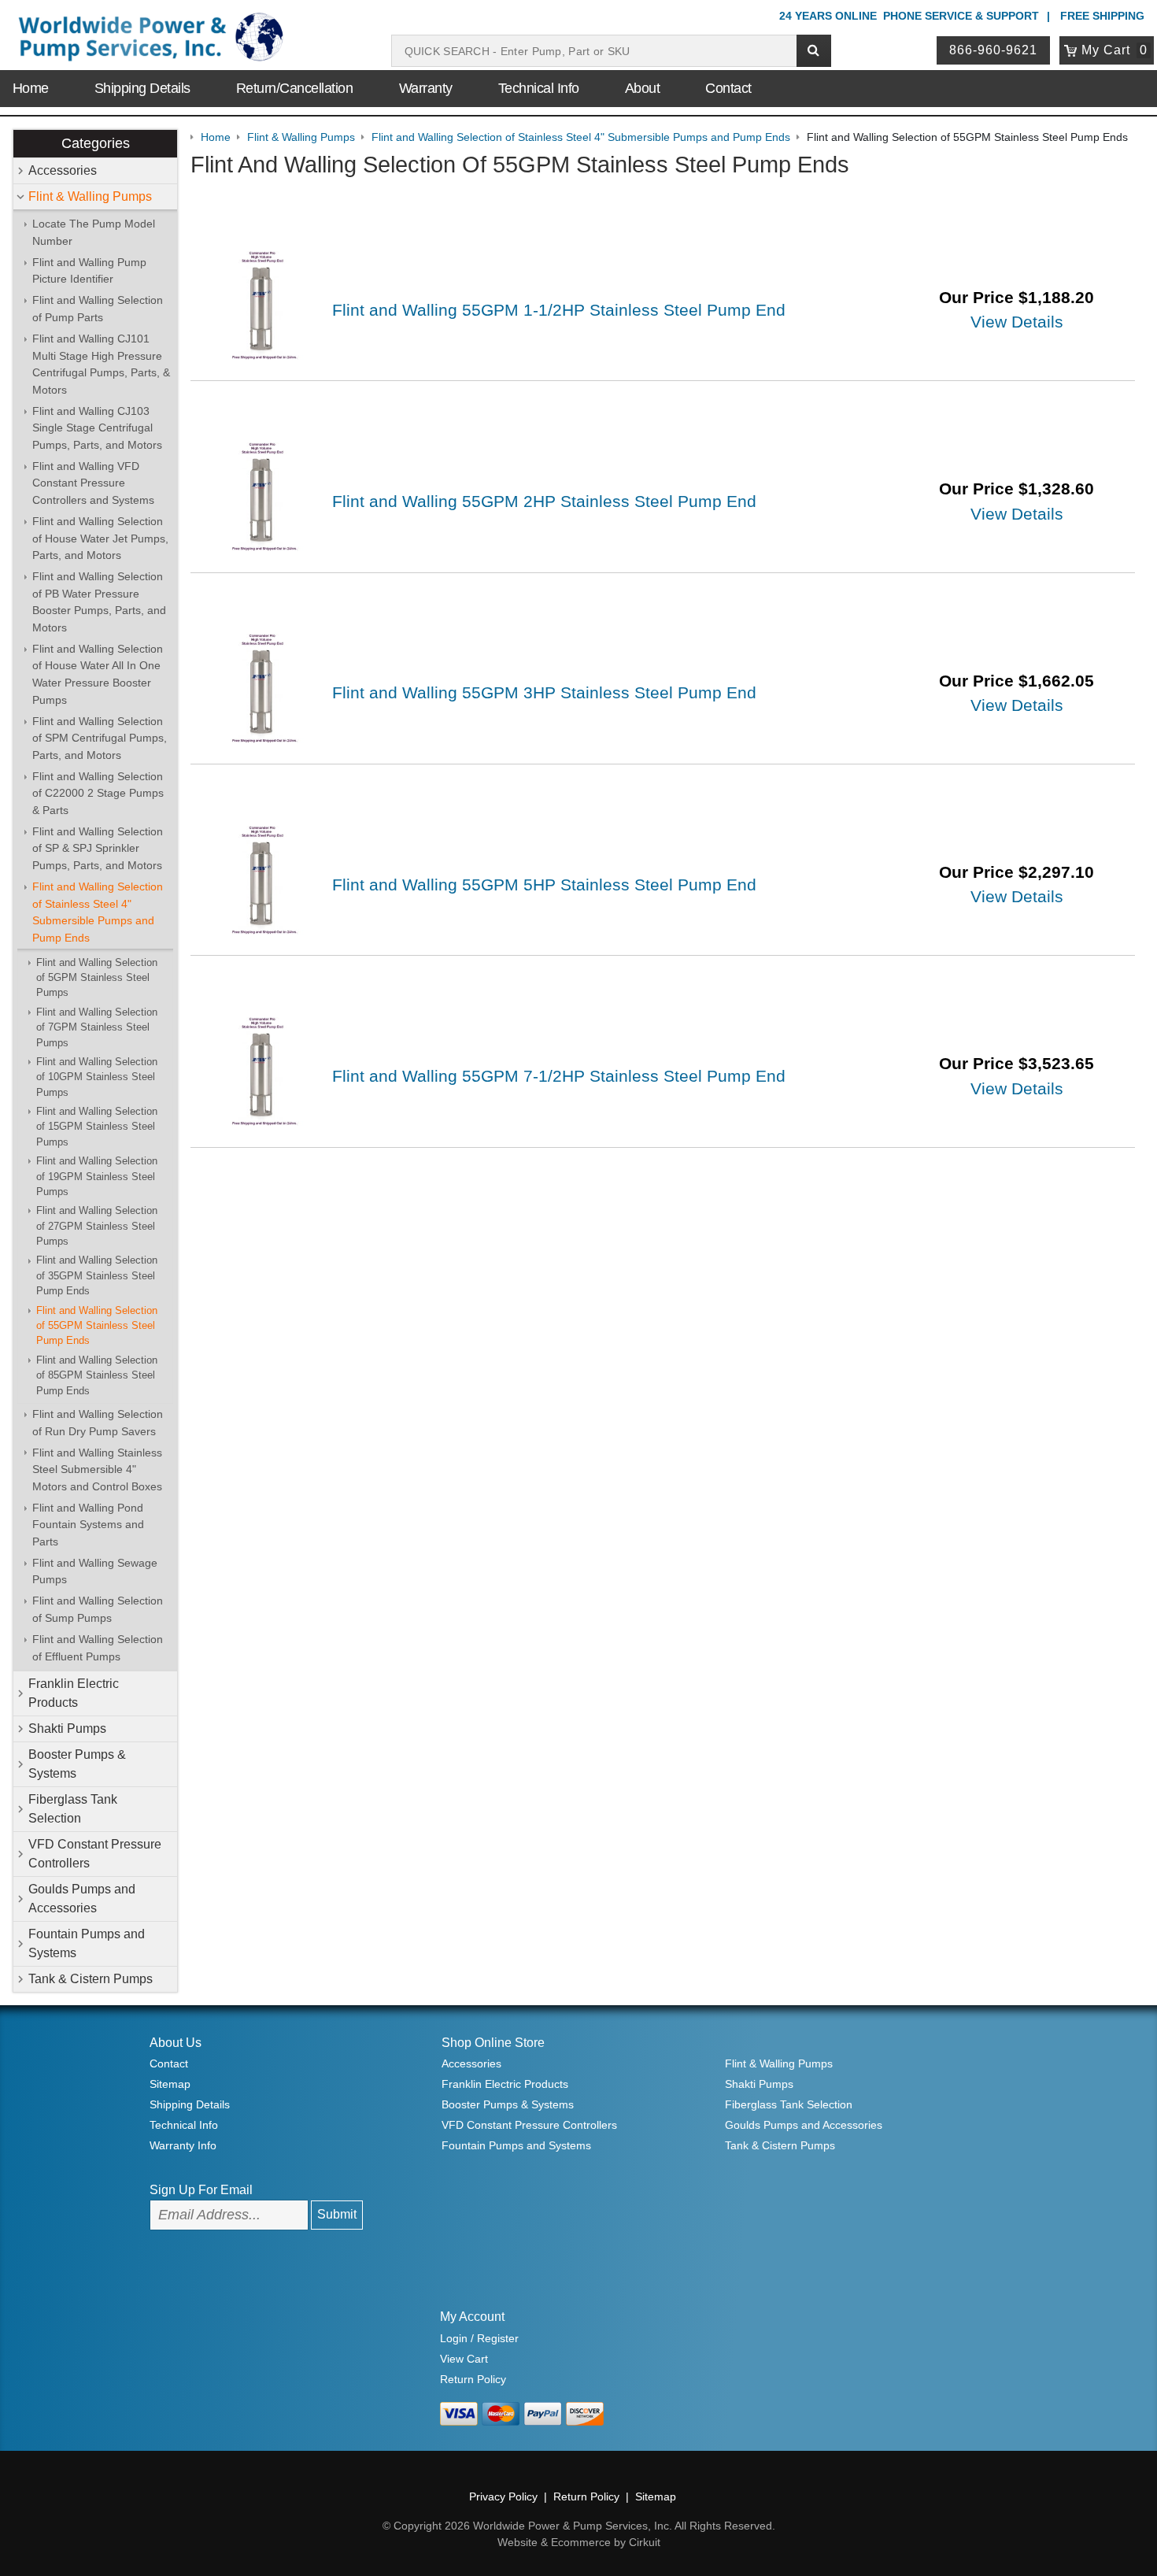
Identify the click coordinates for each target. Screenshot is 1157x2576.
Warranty (426, 88)
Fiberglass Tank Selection (73, 1809)
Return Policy (473, 2379)
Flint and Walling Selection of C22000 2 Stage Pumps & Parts (98, 793)
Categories (96, 143)
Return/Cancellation (295, 88)
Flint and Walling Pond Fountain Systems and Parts (88, 1525)
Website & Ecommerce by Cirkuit (579, 2542)
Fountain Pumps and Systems (87, 1943)
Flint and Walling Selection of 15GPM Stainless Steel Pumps (97, 1127)
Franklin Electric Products (74, 1693)
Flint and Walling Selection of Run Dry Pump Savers (98, 1423)
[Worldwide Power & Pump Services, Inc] (148, 40)
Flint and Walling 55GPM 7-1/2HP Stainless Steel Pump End (559, 1076)
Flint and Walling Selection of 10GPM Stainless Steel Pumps (97, 1077)
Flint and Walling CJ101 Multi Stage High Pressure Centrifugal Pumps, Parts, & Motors (101, 364)
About (643, 88)
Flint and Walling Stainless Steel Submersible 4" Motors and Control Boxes (97, 1469)
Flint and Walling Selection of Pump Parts (98, 309)
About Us (176, 2043)
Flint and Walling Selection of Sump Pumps (98, 1609)
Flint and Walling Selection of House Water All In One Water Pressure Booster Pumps (98, 674)
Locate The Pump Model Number (94, 232)
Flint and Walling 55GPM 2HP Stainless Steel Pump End (544, 501)
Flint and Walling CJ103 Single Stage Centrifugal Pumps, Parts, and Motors (97, 428)
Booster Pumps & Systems (77, 1764)
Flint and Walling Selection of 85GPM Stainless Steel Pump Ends (97, 1375)
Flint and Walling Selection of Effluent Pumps (98, 1648)
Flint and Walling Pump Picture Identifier (89, 271)
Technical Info (539, 88)
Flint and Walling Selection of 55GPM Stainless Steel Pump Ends (97, 1326)
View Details (1017, 322)
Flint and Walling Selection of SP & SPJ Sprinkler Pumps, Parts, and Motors (98, 848)
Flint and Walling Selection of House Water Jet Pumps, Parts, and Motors (100, 538)
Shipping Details (142, 88)
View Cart (464, 2359)
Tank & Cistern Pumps (91, 1979)
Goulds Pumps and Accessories (82, 1899)
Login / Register (479, 2338)
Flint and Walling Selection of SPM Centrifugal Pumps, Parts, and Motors (100, 738)
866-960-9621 (993, 50)
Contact (728, 88)
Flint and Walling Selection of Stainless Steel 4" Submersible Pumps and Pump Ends (98, 912)
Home (31, 88)
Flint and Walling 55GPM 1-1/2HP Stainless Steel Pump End (559, 310)
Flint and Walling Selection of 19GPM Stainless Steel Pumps (97, 1176)
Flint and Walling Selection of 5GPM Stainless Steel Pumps (97, 978)
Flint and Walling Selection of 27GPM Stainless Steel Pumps (97, 1226)
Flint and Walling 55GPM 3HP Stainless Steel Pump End (544, 692)
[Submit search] (814, 51)
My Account (472, 2317)
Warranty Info (183, 2145)
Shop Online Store (493, 2043)
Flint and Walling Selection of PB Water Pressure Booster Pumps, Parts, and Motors (99, 602)
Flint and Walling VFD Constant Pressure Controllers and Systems (93, 483)
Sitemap (170, 2084)
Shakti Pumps (67, 1728)
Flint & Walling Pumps (90, 196)
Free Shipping (1102, 16)
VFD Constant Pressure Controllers (95, 1854)
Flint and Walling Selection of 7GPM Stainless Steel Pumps (97, 1027)
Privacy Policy (503, 2496)
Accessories (63, 170)
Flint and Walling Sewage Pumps (95, 1571)
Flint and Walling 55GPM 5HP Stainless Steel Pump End (544, 885)
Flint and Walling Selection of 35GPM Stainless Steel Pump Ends (97, 1275)
